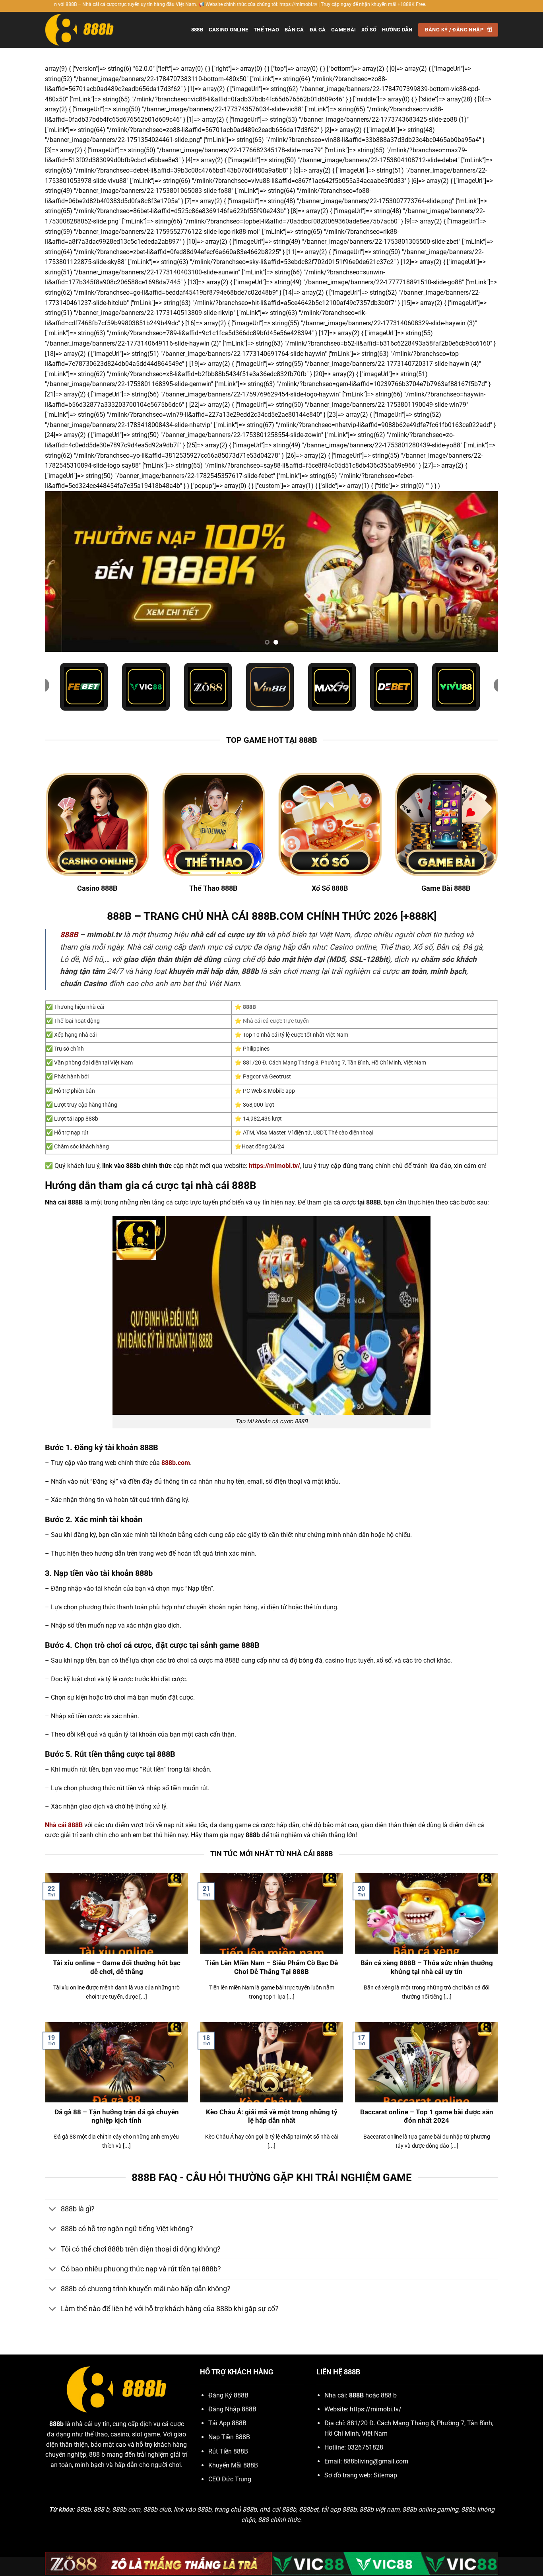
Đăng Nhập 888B (232, 2409)
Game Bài (343, 30)
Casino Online (228, 30)
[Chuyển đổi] (53, 2210)
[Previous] (64, 572)
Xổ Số (369, 30)
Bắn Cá (294, 30)
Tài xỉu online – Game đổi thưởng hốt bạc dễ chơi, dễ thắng (117, 1967)
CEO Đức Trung (230, 2479)
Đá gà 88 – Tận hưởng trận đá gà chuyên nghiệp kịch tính (117, 2117)
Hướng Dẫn (397, 30)
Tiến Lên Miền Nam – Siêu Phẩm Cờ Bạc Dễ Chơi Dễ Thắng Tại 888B (271, 1967)
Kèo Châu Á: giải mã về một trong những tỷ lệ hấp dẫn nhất (272, 2117)
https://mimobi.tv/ (376, 2409)
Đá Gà (318, 30)
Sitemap (385, 2475)
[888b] (85, 30)
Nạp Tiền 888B (229, 2437)
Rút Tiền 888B (228, 2451)
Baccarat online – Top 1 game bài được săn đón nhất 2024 (427, 2117)
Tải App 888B (227, 2423)
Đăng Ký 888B (228, 2395)
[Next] (479, 572)
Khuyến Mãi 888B (233, 2465)
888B (197, 30)
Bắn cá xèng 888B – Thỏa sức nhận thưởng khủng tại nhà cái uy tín (427, 1967)
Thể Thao (266, 30)
